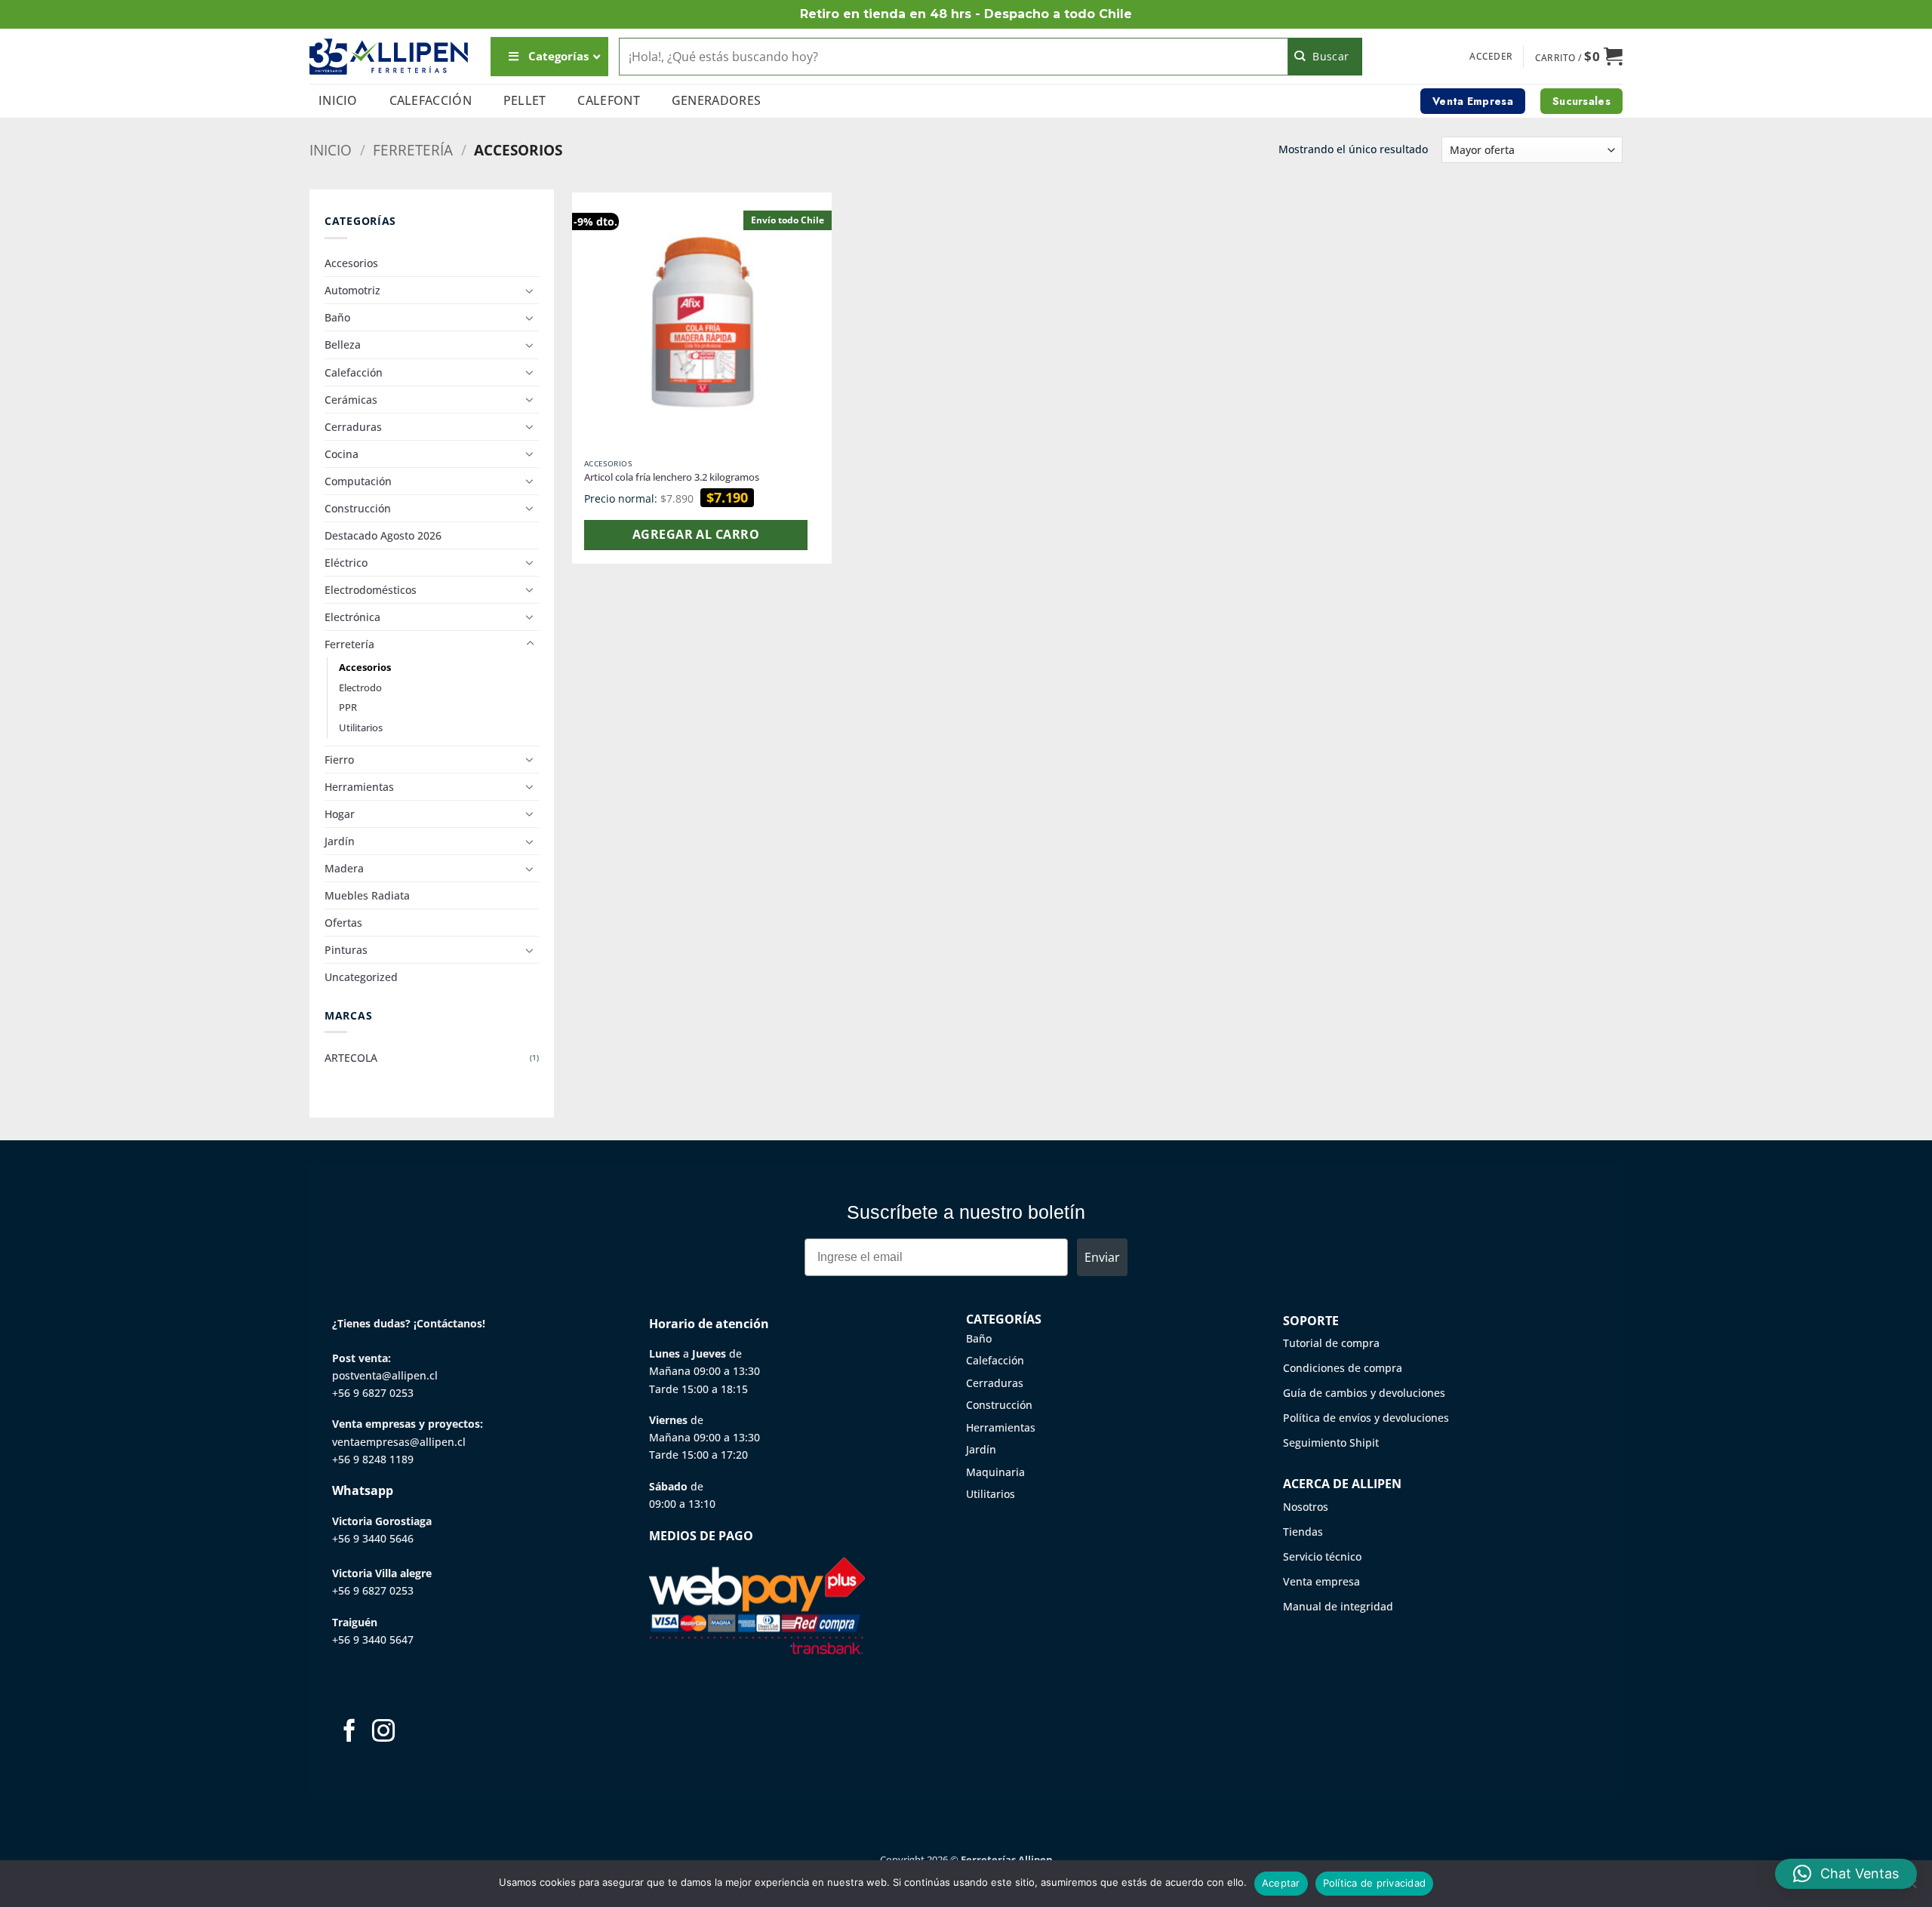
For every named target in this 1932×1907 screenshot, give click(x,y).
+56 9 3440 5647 (373, 1639)
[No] (1912, 1888)
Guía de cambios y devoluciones (1364, 1393)
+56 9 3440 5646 (373, 1538)
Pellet (525, 100)
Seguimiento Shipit (1331, 1443)
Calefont (609, 100)
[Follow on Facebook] (349, 1732)
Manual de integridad (1338, 1606)
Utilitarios (361, 727)
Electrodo (360, 687)
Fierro (339, 760)
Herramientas (359, 787)
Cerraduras (353, 427)
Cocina (341, 454)
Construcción (358, 508)
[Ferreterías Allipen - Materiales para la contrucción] (389, 56)
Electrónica (352, 617)
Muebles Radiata (367, 895)
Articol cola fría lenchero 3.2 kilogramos (672, 477)
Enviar (1102, 1257)
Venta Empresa (1473, 101)
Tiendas (1303, 1532)
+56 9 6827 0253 (373, 1393)
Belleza (343, 344)
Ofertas (343, 923)
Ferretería (413, 150)
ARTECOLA (351, 1058)
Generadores (717, 100)
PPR (348, 707)
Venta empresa (1321, 1581)
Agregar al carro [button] (696, 534)
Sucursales (1581, 101)
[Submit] (1326, 57)
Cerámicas (351, 400)
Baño (337, 317)
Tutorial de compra (1331, 1343)
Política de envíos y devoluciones (1366, 1418)
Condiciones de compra (1343, 1368)
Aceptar (1281, 1883)
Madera (344, 868)
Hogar (340, 814)
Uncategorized (361, 977)
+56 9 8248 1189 (373, 1459)
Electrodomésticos (371, 590)
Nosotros (1306, 1507)
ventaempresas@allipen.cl (399, 1442)
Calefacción (431, 100)
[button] (1491, 57)
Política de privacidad (1375, 1883)
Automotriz (352, 290)
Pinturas (346, 950)
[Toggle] (530, 291)
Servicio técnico (1322, 1556)
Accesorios (351, 263)
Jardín (340, 841)
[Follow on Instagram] (383, 1732)
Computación (358, 481)
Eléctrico (346, 563)
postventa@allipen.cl (385, 1375)
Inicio (338, 100)
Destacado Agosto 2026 (383, 535)
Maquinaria (995, 1472)
